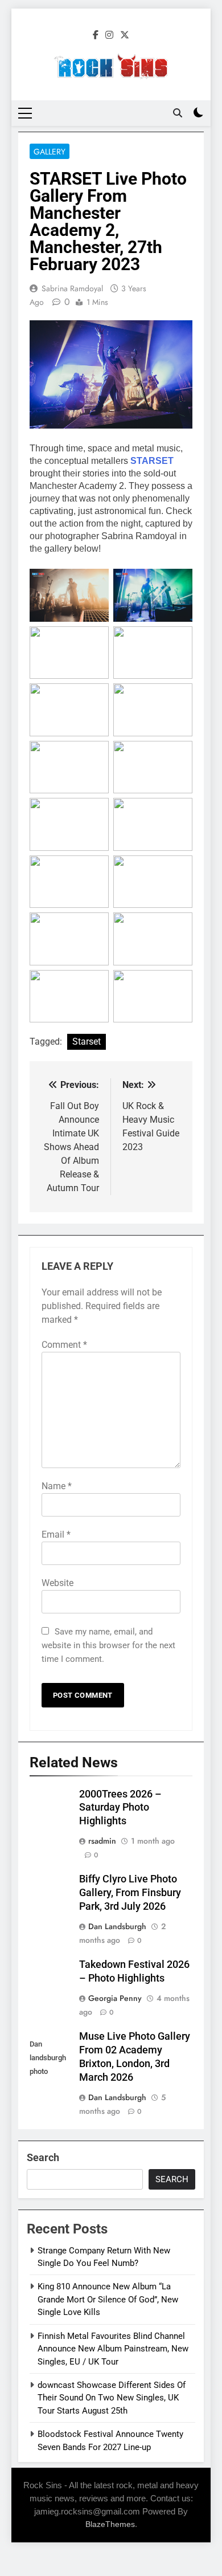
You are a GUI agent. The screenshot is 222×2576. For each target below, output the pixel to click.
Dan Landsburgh (117, 1926)
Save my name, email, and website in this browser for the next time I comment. (108, 1645)
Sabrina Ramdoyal (72, 288)
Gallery (50, 152)
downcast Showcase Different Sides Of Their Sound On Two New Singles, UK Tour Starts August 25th (112, 2398)
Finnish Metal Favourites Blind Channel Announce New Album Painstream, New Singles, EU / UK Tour (113, 2349)
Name (57, 1486)
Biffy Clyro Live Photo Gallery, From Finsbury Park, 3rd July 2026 (130, 1893)
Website (57, 1583)
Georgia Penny (115, 1998)
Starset (87, 1042)
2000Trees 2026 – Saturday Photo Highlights (120, 1808)
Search (43, 2157)
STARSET (152, 461)
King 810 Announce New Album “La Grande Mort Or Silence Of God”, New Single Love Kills (108, 2299)
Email (56, 1534)
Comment (64, 1345)
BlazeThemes (110, 2524)
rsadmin (102, 1841)
